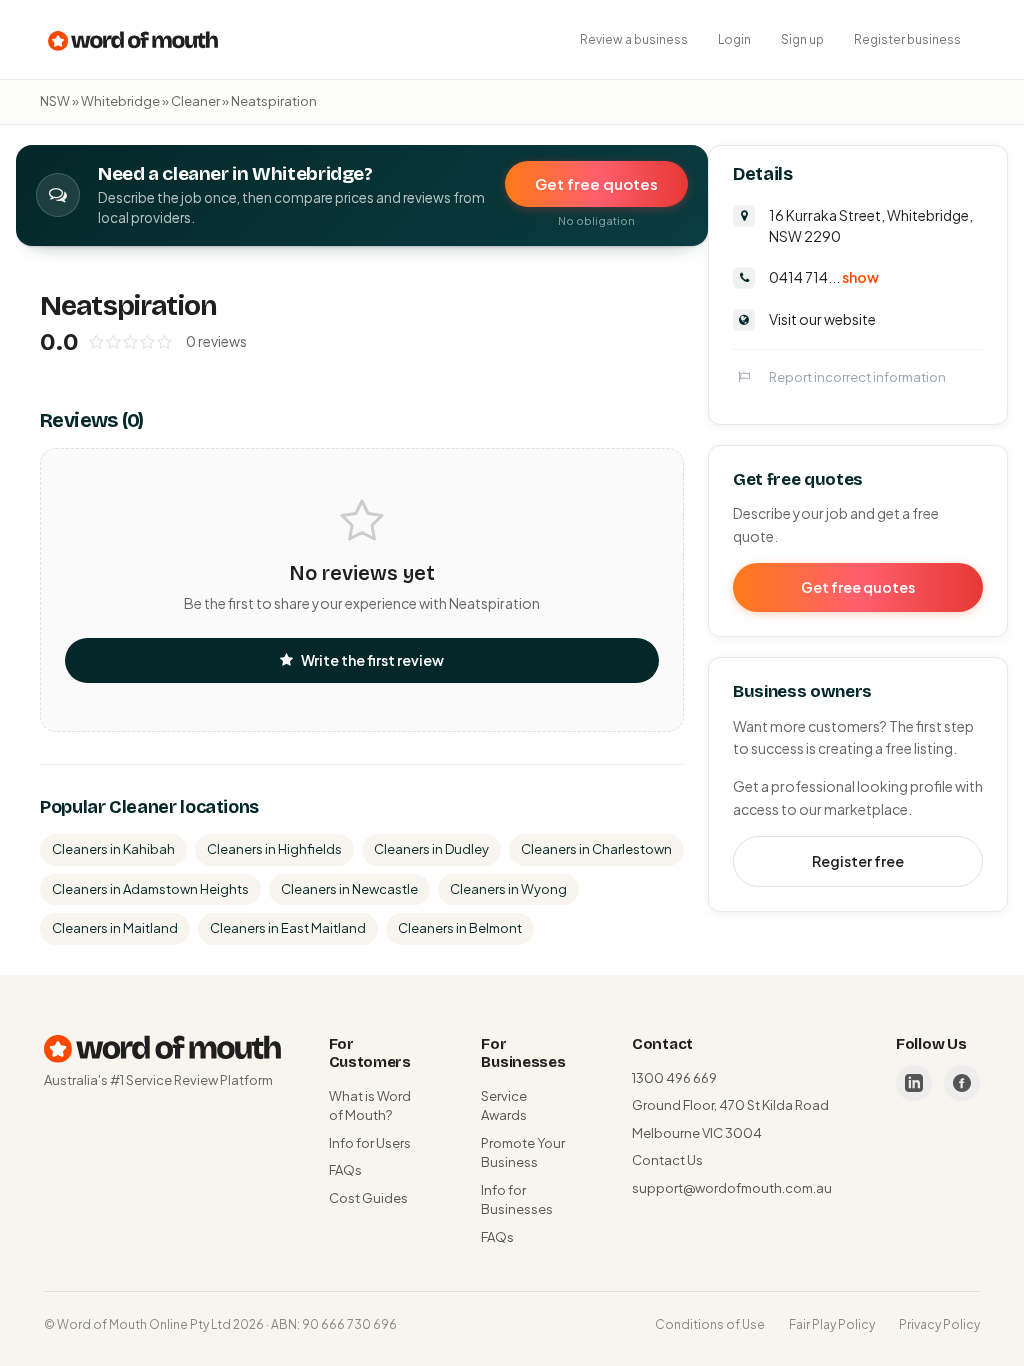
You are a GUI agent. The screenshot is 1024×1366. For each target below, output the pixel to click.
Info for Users (370, 1143)
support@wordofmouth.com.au (732, 1188)
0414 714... (824, 277)
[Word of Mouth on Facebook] (962, 1083)
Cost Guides (368, 1198)
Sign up (802, 39)
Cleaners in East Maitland (288, 928)
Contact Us (667, 1160)
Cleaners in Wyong (508, 889)
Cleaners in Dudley (431, 849)
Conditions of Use (710, 1324)
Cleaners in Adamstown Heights (150, 889)
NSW (55, 101)
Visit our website (822, 319)
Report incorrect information (857, 377)
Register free (858, 861)
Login (734, 39)
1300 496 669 (674, 1078)
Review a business (634, 39)
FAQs (345, 1170)
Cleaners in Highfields (274, 849)
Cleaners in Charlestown (596, 849)
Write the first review (372, 660)
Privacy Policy (939, 1324)
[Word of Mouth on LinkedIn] (914, 1083)
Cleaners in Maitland (115, 928)
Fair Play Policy (832, 1324)
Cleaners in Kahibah (113, 849)
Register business (907, 39)
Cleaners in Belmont (460, 928)
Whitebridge (120, 101)
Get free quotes (596, 183)
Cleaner (195, 101)
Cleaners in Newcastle (349, 889)
